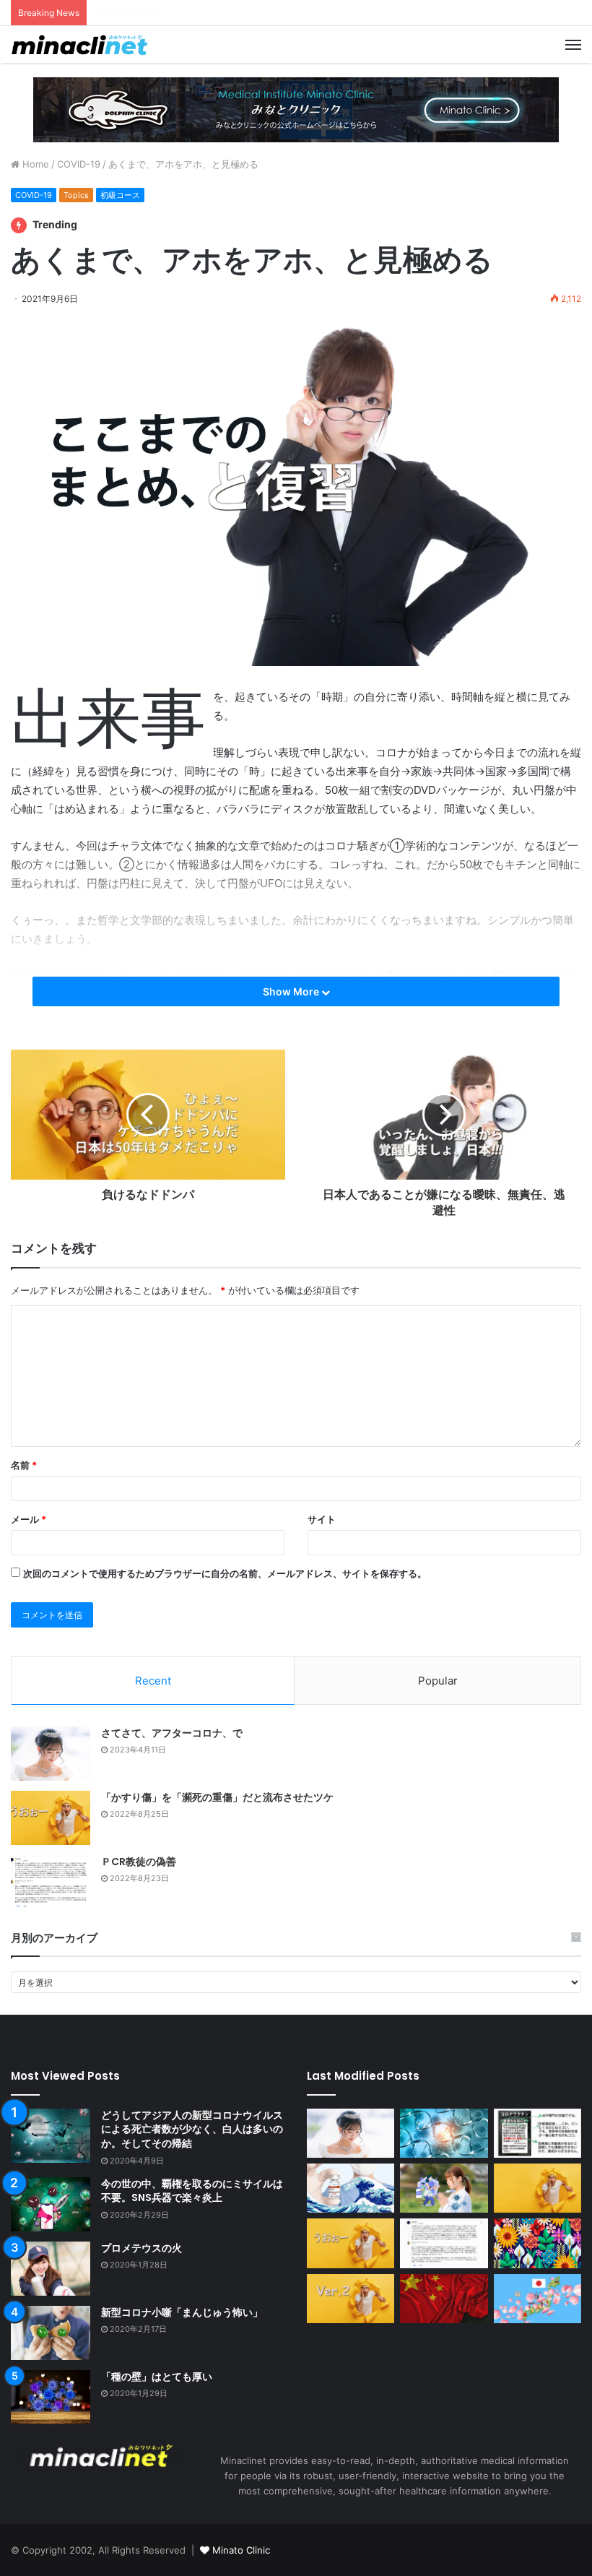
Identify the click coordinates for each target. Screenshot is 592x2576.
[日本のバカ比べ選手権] (537, 2188)
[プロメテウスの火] (51, 2269)
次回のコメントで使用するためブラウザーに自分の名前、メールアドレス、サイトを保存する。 (225, 1573)
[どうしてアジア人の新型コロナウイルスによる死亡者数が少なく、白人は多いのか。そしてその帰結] (51, 2136)
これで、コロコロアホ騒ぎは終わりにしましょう (197, 12)
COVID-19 (79, 164)
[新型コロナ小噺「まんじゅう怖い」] (51, 2333)
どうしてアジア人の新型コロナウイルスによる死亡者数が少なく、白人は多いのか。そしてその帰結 (192, 2129)
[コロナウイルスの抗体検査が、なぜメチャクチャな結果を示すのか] (444, 2133)
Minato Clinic (241, 2550)
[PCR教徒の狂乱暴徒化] (351, 2299)
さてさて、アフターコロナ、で (172, 1733)
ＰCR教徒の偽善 (139, 1862)
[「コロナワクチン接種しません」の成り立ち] (537, 2133)
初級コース (120, 195)
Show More (292, 991)
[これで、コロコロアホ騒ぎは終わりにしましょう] (537, 2243)
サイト (322, 1519)
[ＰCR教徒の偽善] (51, 1882)
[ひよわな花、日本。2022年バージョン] (537, 2299)
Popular (438, 1681)
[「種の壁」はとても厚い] (51, 2397)
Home (34, 164)
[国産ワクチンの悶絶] (351, 2188)
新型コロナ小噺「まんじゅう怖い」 (182, 2312)
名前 (24, 1465)
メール (29, 1519)
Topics (76, 195)
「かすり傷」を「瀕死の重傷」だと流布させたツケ (217, 1797)
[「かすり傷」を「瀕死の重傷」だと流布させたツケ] (51, 1818)
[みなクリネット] (79, 44)
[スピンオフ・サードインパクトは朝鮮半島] (444, 2299)
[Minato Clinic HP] (296, 109)
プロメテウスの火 (142, 2248)
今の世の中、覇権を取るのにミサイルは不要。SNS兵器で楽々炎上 (192, 2191)
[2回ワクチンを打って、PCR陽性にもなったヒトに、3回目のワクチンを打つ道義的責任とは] (444, 2188)
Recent (153, 1681)
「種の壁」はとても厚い (157, 2377)
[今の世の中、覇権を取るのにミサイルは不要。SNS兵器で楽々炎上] (51, 2204)
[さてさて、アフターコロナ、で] (51, 1754)
